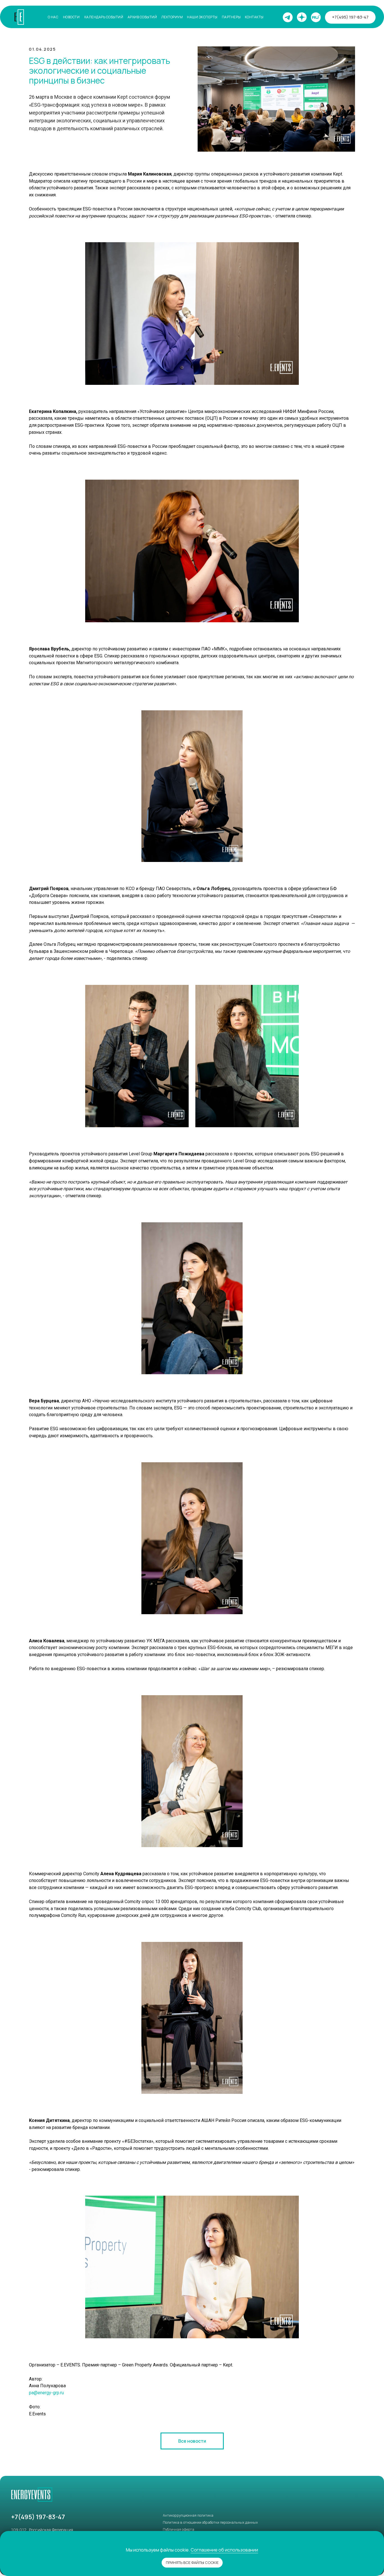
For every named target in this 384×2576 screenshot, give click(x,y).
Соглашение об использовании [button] (224, 2550)
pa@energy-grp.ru (46, 2393)
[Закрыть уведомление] (380, 2535)
